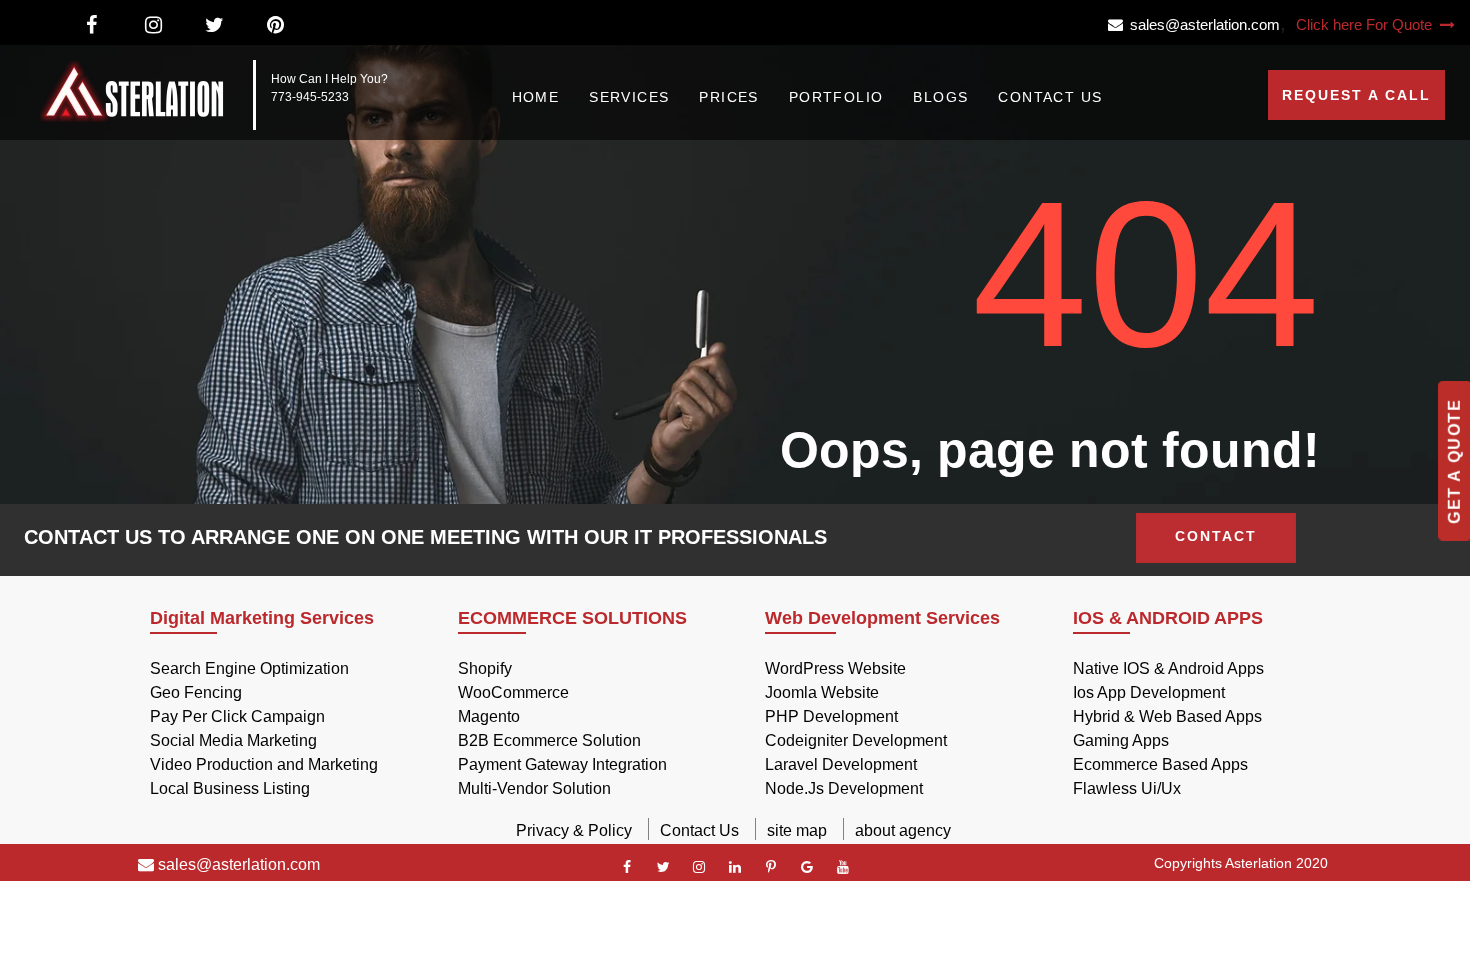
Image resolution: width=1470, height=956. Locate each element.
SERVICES (629, 97)
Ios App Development (1149, 692)
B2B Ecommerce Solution (549, 740)
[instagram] (699, 867)
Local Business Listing (230, 788)
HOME (536, 97)
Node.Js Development (844, 788)
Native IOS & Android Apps (1168, 668)
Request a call (1356, 95)
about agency (903, 830)
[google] (807, 867)
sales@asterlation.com (1201, 24)
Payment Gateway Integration (562, 764)
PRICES (728, 97)
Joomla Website (822, 692)
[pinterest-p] (771, 867)
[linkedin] (735, 867)
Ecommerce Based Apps (1160, 764)
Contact (1216, 536)
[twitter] (663, 867)
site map (797, 830)
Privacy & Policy (574, 830)
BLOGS (940, 97)
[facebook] (627, 867)
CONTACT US (1050, 97)
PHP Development (831, 716)
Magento (489, 716)
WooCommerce (513, 692)
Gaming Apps (1121, 740)
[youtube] (843, 867)
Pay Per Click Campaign (237, 716)
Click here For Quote (1366, 24)
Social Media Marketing (233, 740)
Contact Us (699, 830)
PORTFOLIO (836, 97)
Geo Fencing (196, 692)
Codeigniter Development (856, 740)
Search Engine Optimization (249, 668)
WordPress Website (835, 668)
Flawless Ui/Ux (1127, 788)
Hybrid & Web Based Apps (1167, 716)
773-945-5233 (310, 97)
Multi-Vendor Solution (534, 788)
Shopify (485, 668)
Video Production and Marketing (264, 764)
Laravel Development (841, 764)
